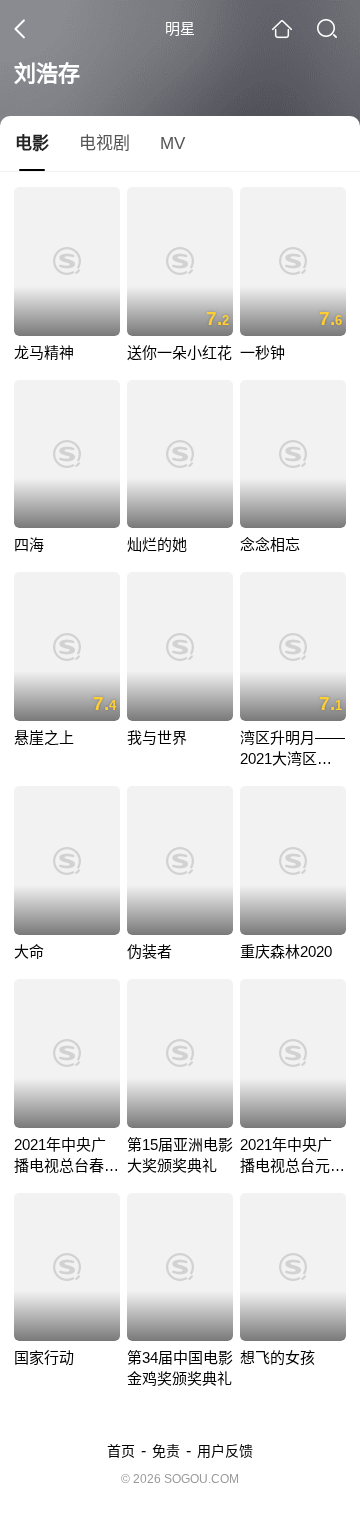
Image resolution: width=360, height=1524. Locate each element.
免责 (166, 1451)
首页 (121, 1451)
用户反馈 (225, 1451)
